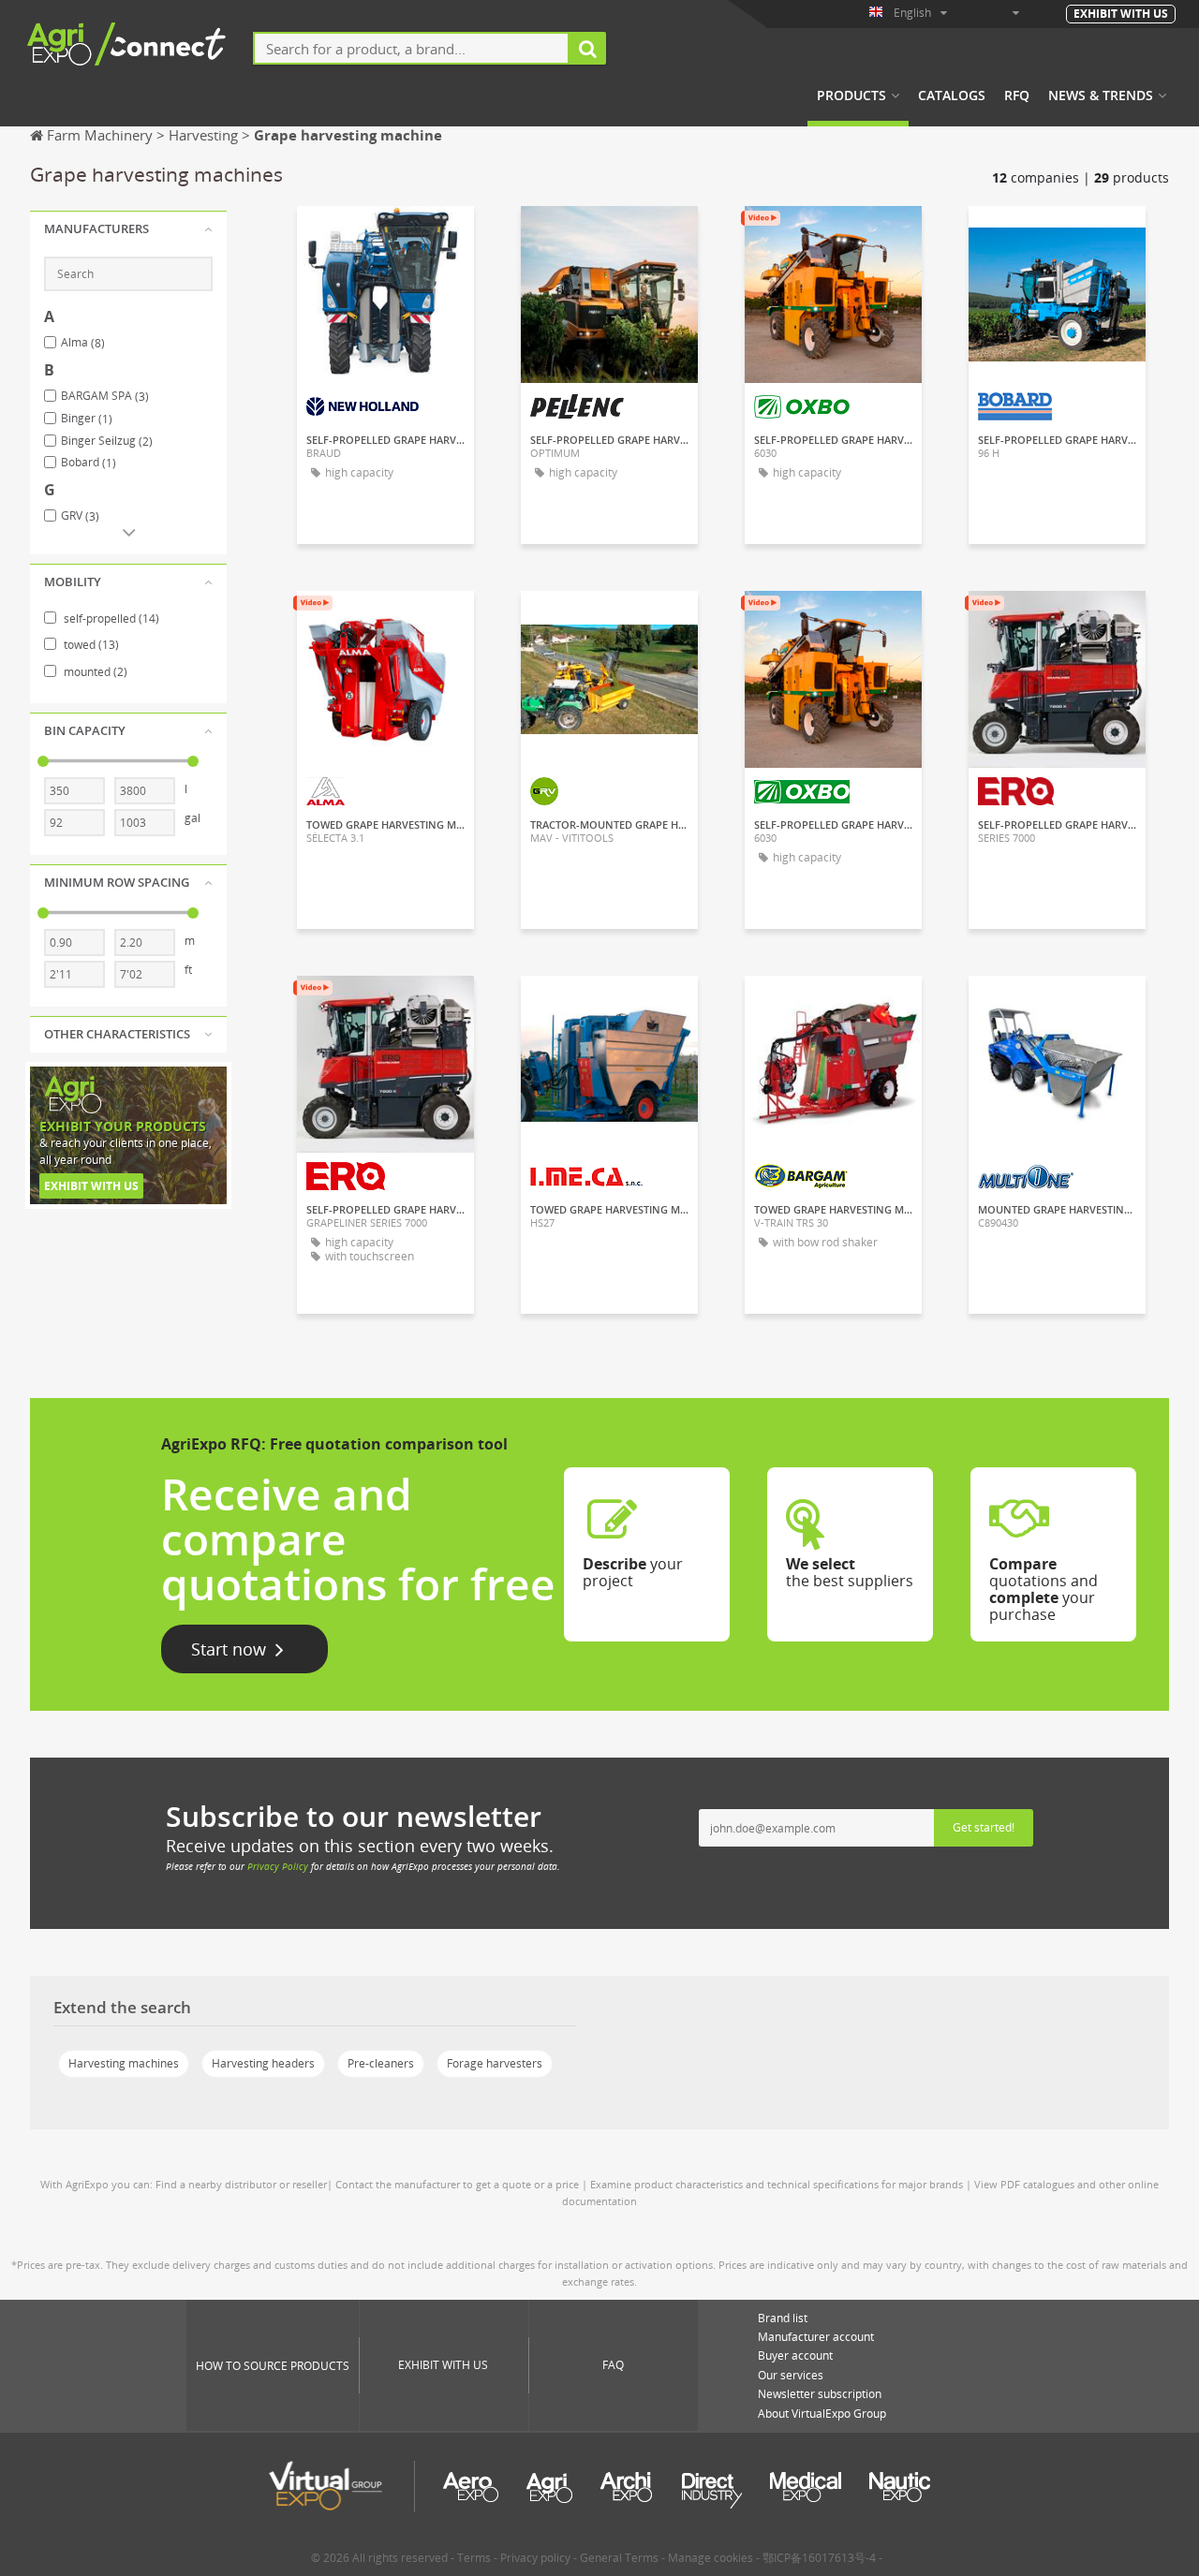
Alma (83, 343)
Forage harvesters (495, 2063)
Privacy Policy (278, 1866)
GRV (80, 516)
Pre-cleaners (381, 2063)
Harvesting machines (124, 2063)
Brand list (783, 2318)
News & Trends (1101, 96)
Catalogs (952, 96)
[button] (128, 229)
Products (851, 96)
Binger (87, 419)
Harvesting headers (263, 2063)
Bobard (89, 463)
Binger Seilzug (107, 441)
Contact (386, 237)
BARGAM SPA (105, 396)
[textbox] (411, 48)
